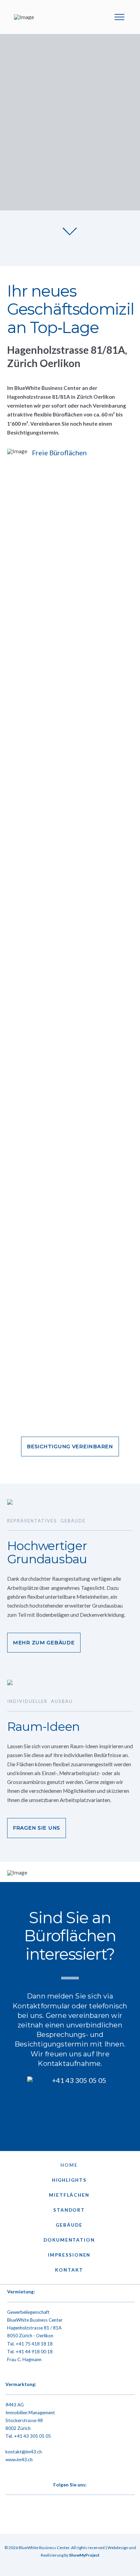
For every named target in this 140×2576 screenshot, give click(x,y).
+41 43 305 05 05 (32, 2436)
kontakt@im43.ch (24, 2452)
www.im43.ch (19, 2460)
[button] (119, 17)
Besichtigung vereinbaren (70, 1447)
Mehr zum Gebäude (44, 1643)
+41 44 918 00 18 (34, 2352)
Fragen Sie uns (37, 1828)
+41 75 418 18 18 (34, 2344)
